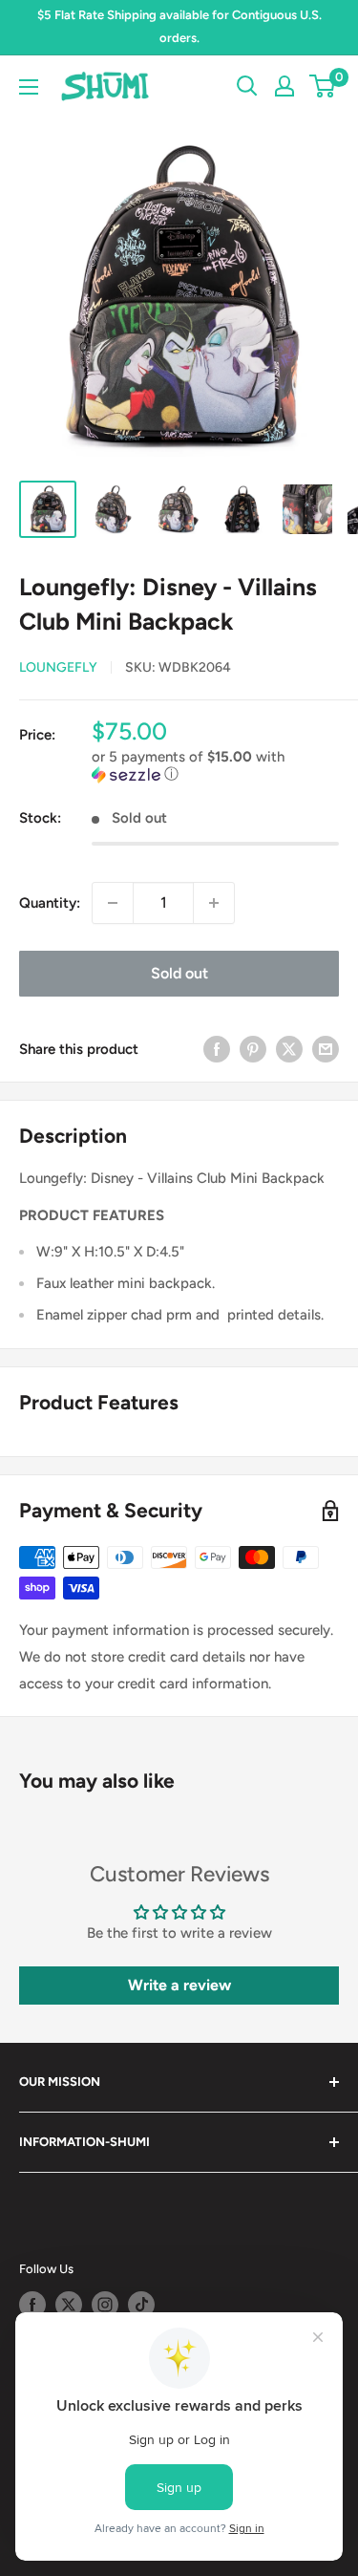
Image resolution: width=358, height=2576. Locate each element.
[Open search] (247, 86)
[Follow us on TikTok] (141, 2305)
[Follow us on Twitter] (69, 2305)
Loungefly (58, 667)
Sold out (179, 973)
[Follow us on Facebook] (32, 2305)
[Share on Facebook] (217, 1049)
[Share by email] (326, 1049)
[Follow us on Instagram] (105, 2305)
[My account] (284, 86)
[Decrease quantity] (113, 903)
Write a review (179, 1985)
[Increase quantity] (214, 903)
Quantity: (50, 903)
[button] (215, 766)
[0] (323, 86)
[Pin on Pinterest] (253, 1049)
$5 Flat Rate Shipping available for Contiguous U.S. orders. (179, 26)
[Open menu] (29, 87)
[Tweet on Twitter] (289, 1049)
